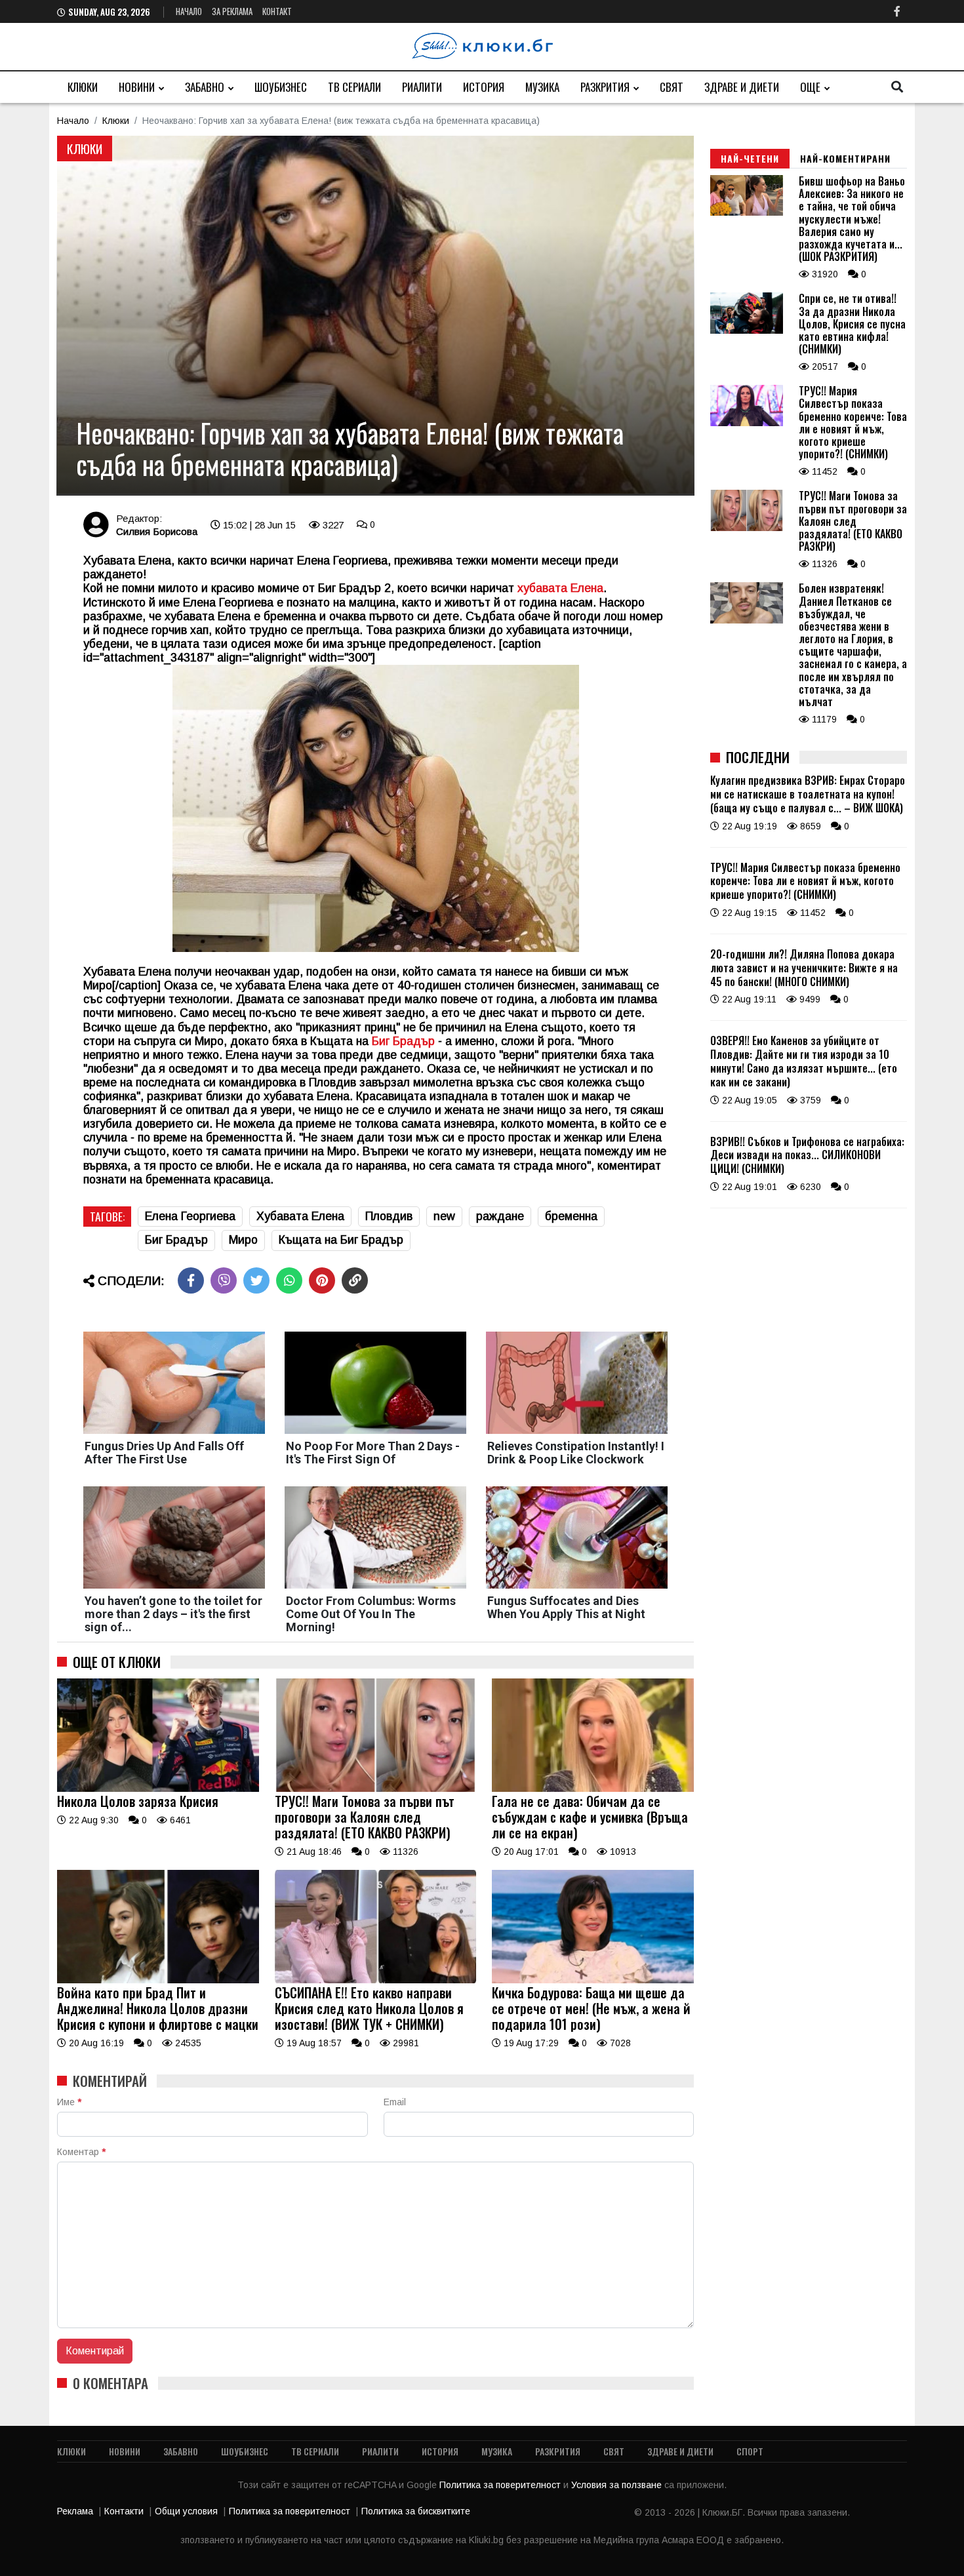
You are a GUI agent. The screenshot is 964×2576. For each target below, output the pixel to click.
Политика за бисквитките (416, 2511)
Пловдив (389, 1216)
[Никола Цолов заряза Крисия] (158, 1789)
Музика (542, 87)
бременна (571, 1216)
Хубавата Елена (300, 1216)
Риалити (422, 87)
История (484, 87)
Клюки (83, 87)
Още (810, 87)
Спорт (750, 2451)
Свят (672, 87)
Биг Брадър (405, 1041)
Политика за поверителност (501, 2485)
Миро (243, 1240)
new (444, 1216)
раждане (500, 1216)
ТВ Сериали (354, 87)
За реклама (232, 11)
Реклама (75, 2511)
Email (395, 2102)
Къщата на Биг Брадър (341, 1240)
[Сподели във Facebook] (191, 1280)
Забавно (205, 87)
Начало (189, 11)
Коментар (81, 2152)
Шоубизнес (281, 87)
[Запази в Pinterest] (322, 1280)
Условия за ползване (618, 2485)
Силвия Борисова (157, 531)
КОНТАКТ (277, 11)
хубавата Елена (560, 588)
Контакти (124, 2511)
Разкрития (605, 87)
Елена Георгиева (190, 1216)
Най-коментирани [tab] (845, 158)
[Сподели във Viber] (224, 1280)
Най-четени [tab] (750, 158)
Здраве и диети (742, 87)
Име (69, 2102)
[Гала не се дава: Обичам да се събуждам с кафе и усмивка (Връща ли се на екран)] (593, 1789)
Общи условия (186, 2511)
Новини (137, 87)
